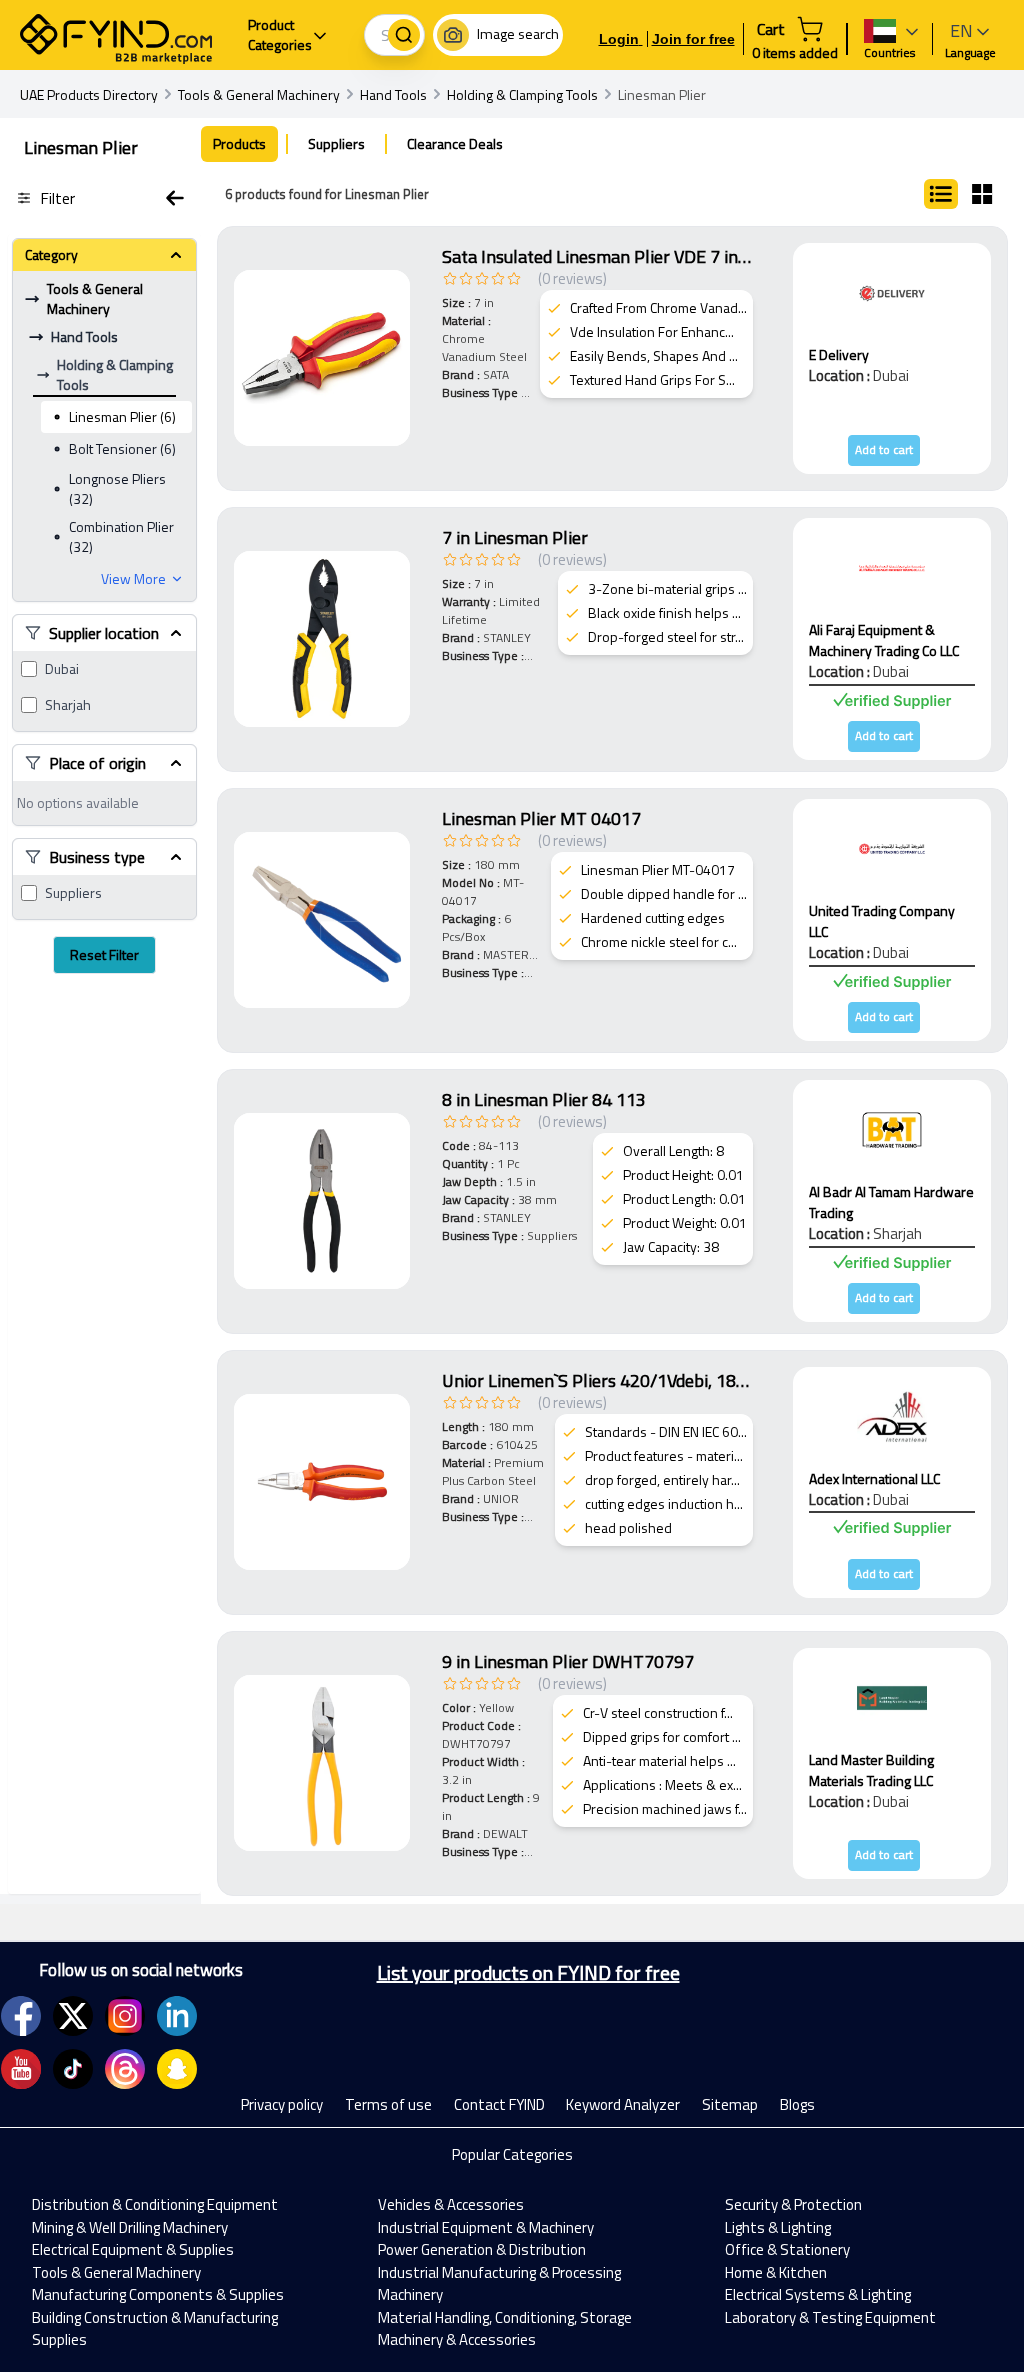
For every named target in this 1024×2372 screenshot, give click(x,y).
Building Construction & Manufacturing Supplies (155, 2329)
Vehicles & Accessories (451, 2204)
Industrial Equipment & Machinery (486, 2227)
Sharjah (68, 705)
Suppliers (73, 893)
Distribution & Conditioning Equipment (155, 2204)
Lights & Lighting (778, 2227)
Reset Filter (104, 954)
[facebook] (21, 2016)
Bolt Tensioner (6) (122, 448)
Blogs (797, 2104)
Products (239, 143)
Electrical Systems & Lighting (818, 2294)
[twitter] (73, 2016)
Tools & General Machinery (116, 2272)
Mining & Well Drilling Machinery (130, 2227)
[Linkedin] (177, 2016)
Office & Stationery (787, 2249)
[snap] (177, 2069)
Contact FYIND (499, 2104)
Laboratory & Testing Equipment (830, 2317)
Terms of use (388, 2104)
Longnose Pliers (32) (117, 488)
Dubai (62, 669)
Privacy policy (282, 2104)
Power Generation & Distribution (482, 2249)
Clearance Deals (455, 143)
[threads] (125, 2069)
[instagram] (125, 2016)
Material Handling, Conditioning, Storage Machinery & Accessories (505, 2329)
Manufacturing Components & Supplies (158, 2294)
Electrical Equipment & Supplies (133, 2249)
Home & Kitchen (776, 2272)
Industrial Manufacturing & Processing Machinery (499, 2284)
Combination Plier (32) (121, 536)
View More (133, 579)
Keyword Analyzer (623, 2104)
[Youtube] (21, 2069)
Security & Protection (793, 2204)
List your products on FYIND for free (528, 1973)
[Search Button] (404, 35)
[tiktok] (73, 2069)
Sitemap (730, 2104)
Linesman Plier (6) (122, 416)
